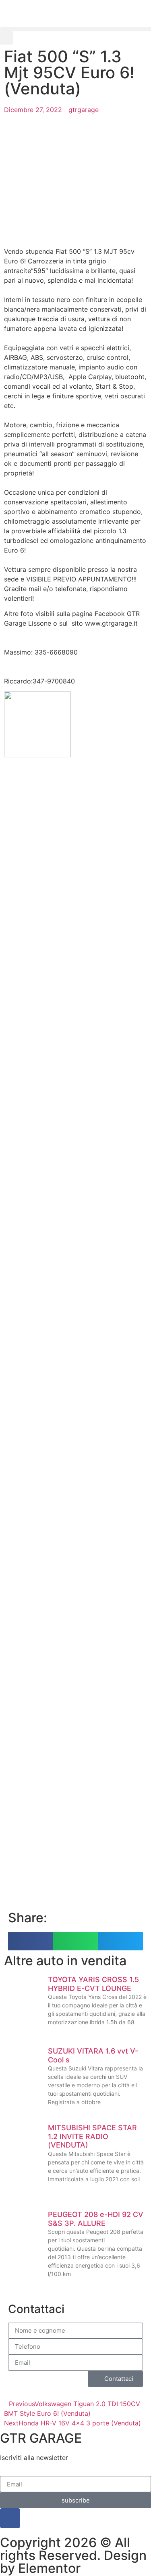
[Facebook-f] (10, 2518)
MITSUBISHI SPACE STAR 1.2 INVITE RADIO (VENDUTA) (92, 2136)
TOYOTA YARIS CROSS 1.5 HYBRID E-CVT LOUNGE (93, 1984)
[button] (75, 29)
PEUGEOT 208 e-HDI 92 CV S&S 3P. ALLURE (96, 2219)
